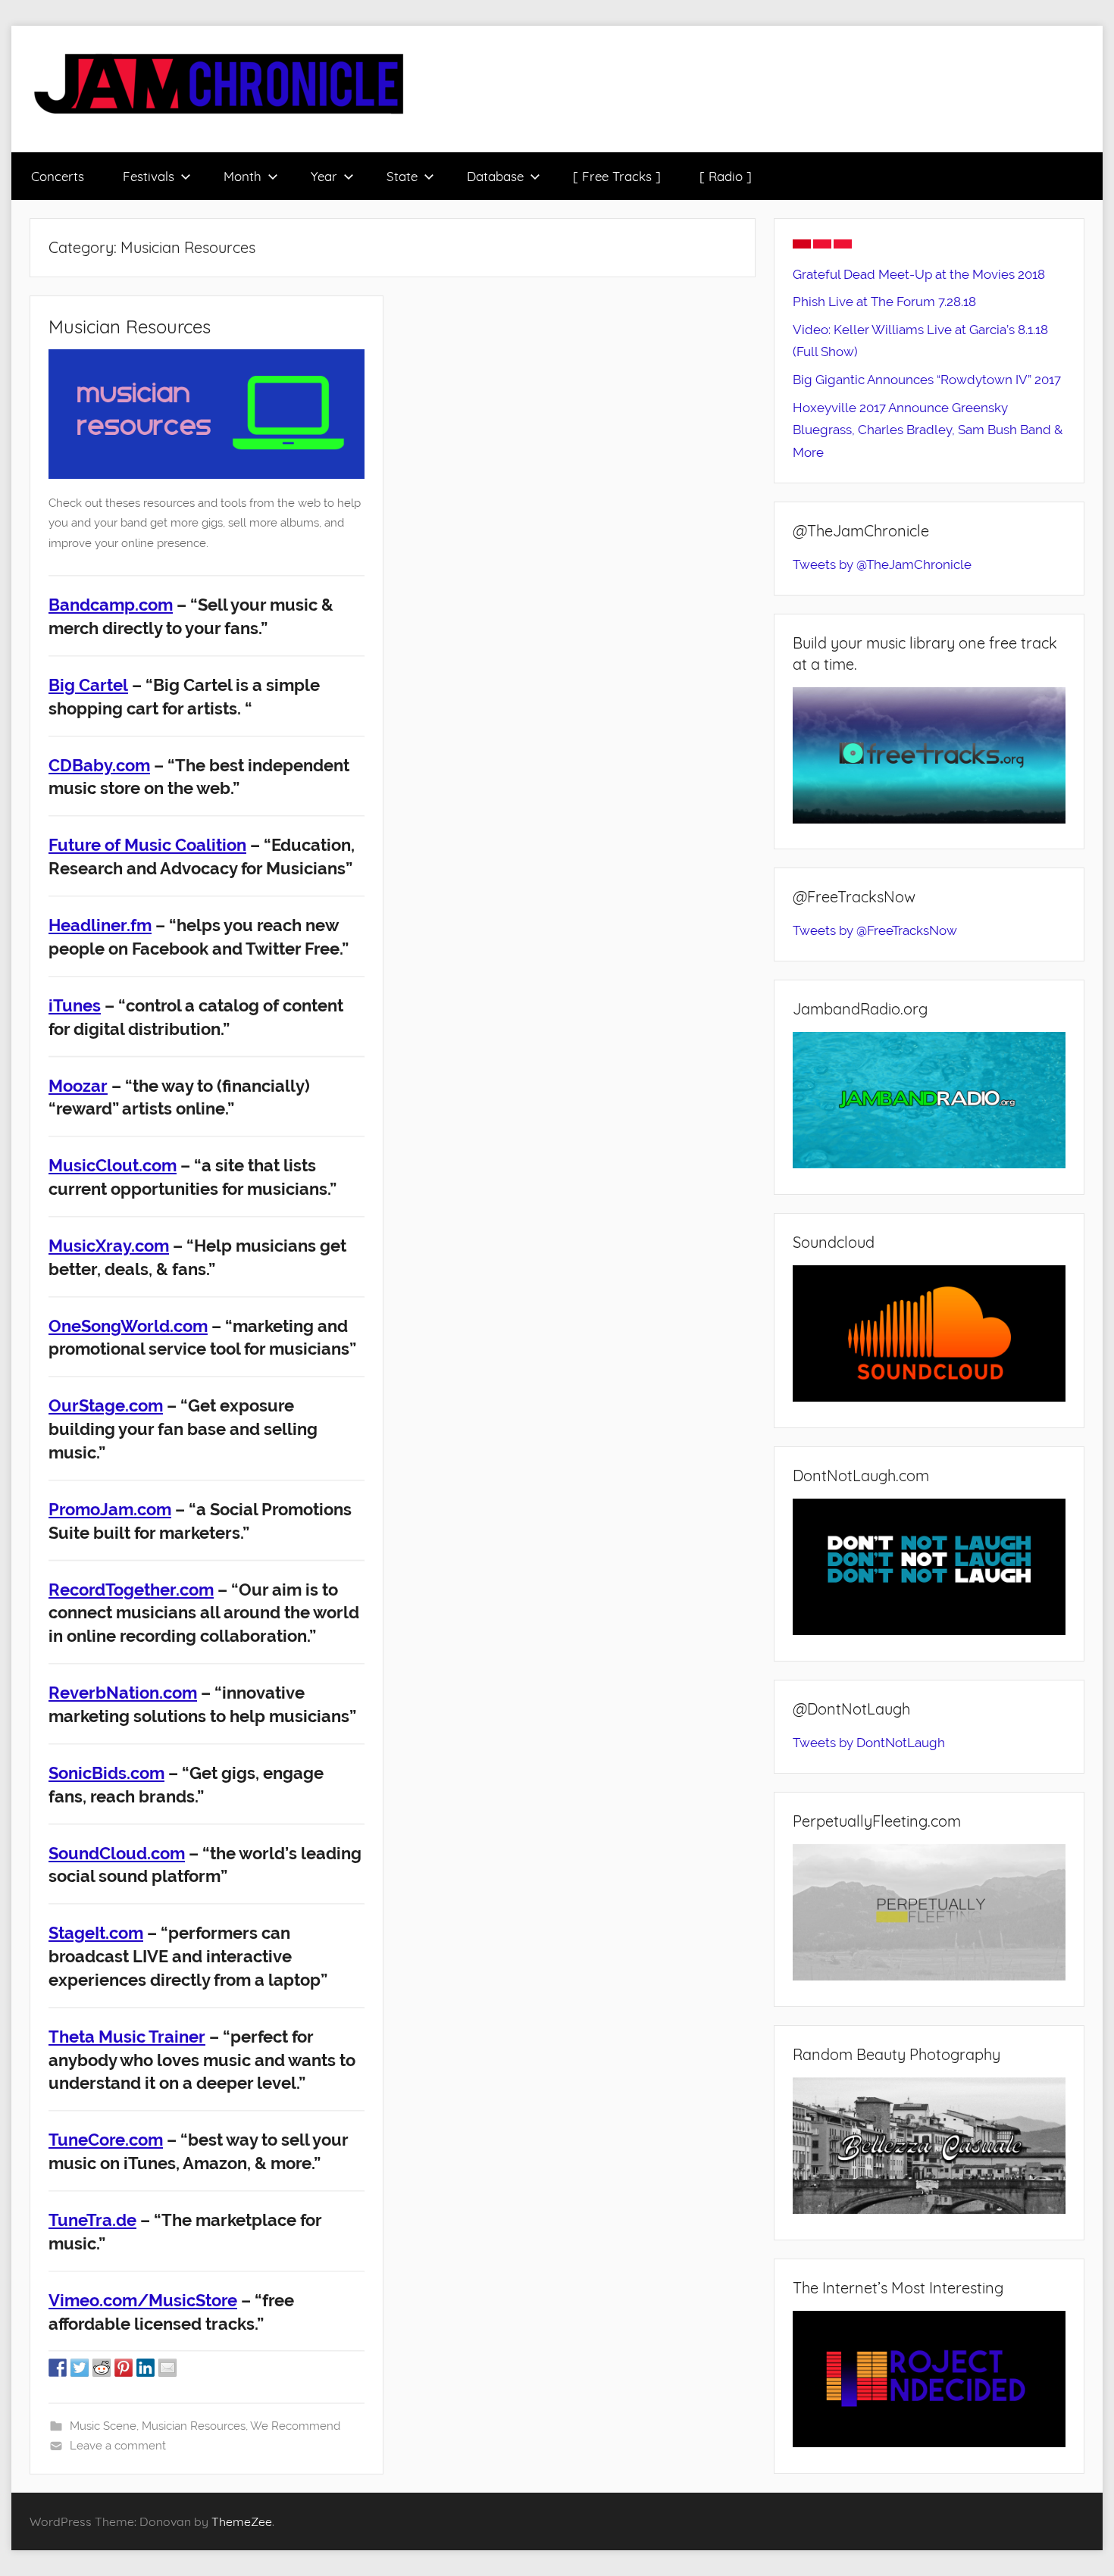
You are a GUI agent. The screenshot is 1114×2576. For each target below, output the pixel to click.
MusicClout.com (113, 1165)
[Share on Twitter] (80, 2368)
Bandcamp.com (111, 605)
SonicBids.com (106, 1773)
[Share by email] (167, 2368)
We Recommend (295, 2426)
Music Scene (103, 2426)
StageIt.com (96, 1933)
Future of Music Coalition (147, 845)
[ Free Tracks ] (617, 176)
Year (324, 176)
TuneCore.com (106, 2140)
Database (495, 176)
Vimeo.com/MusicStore (143, 2300)
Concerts (58, 176)
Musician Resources (130, 327)
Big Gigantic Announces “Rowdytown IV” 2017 (927, 380)
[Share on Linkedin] (146, 2368)
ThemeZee (242, 2521)
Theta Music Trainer (127, 2037)
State (402, 176)
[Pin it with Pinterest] (124, 2368)
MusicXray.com (109, 1246)
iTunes (75, 1005)
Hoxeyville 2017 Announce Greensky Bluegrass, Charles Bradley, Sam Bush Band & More (928, 430)
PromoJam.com (110, 1509)
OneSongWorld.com (128, 1326)
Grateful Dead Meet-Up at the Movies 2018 (919, 274)
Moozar (78, 1086)
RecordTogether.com (131, 1590)
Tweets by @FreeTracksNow (875, 930)
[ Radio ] (726, 176)
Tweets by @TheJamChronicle (882, 564)
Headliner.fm (100, 925)
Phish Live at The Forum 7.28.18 (884, 302)
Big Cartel (88, 685)
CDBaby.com (99, 765)
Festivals (149, 176)
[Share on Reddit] (102, 2368)
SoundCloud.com (117, 1853)
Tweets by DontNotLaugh (869, 1743)
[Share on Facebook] (58, 2368)
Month (243, 176)
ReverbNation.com (123, 1693)
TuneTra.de (92, 2220)
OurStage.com (106, 1405)
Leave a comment (118, 2446)
